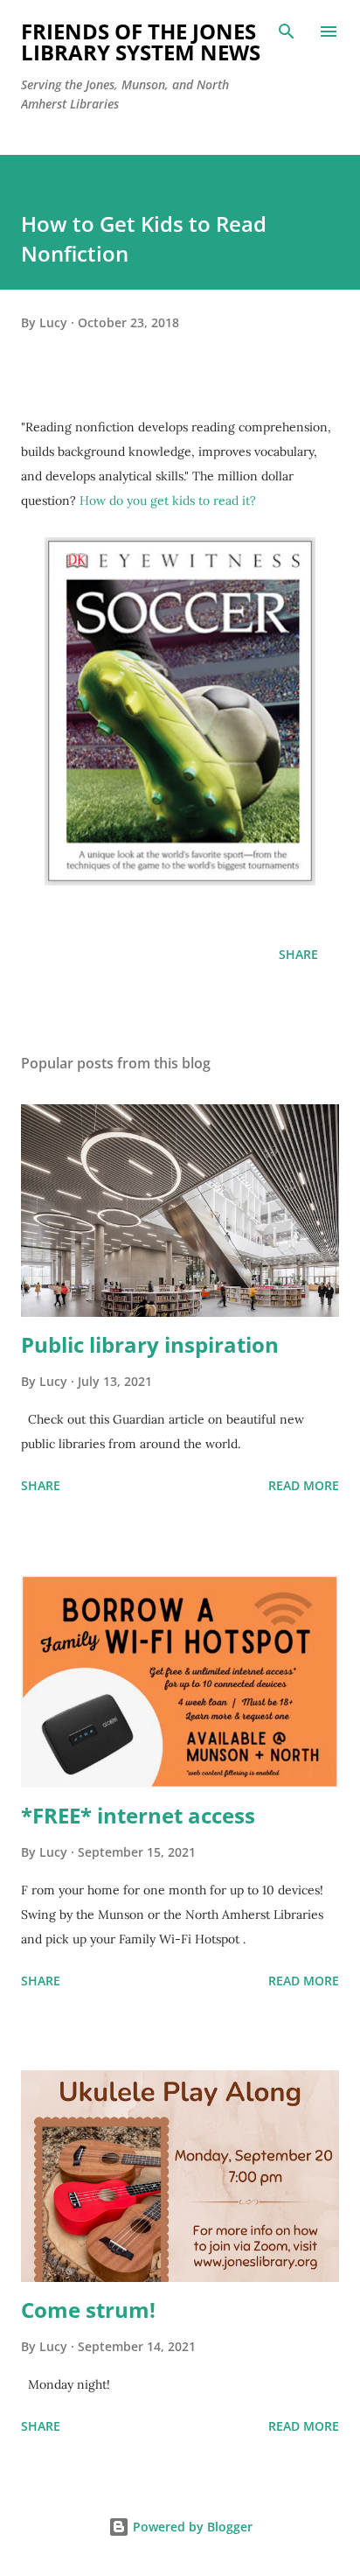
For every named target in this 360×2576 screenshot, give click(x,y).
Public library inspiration (150, 1344)
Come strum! (88, 2310)
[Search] (287, 31)
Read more (304, 1485)
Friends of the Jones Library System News (141, 42)
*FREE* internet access (138, 1815)
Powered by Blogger (191, 2527)
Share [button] (298, 954)
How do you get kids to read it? (168, 500)
